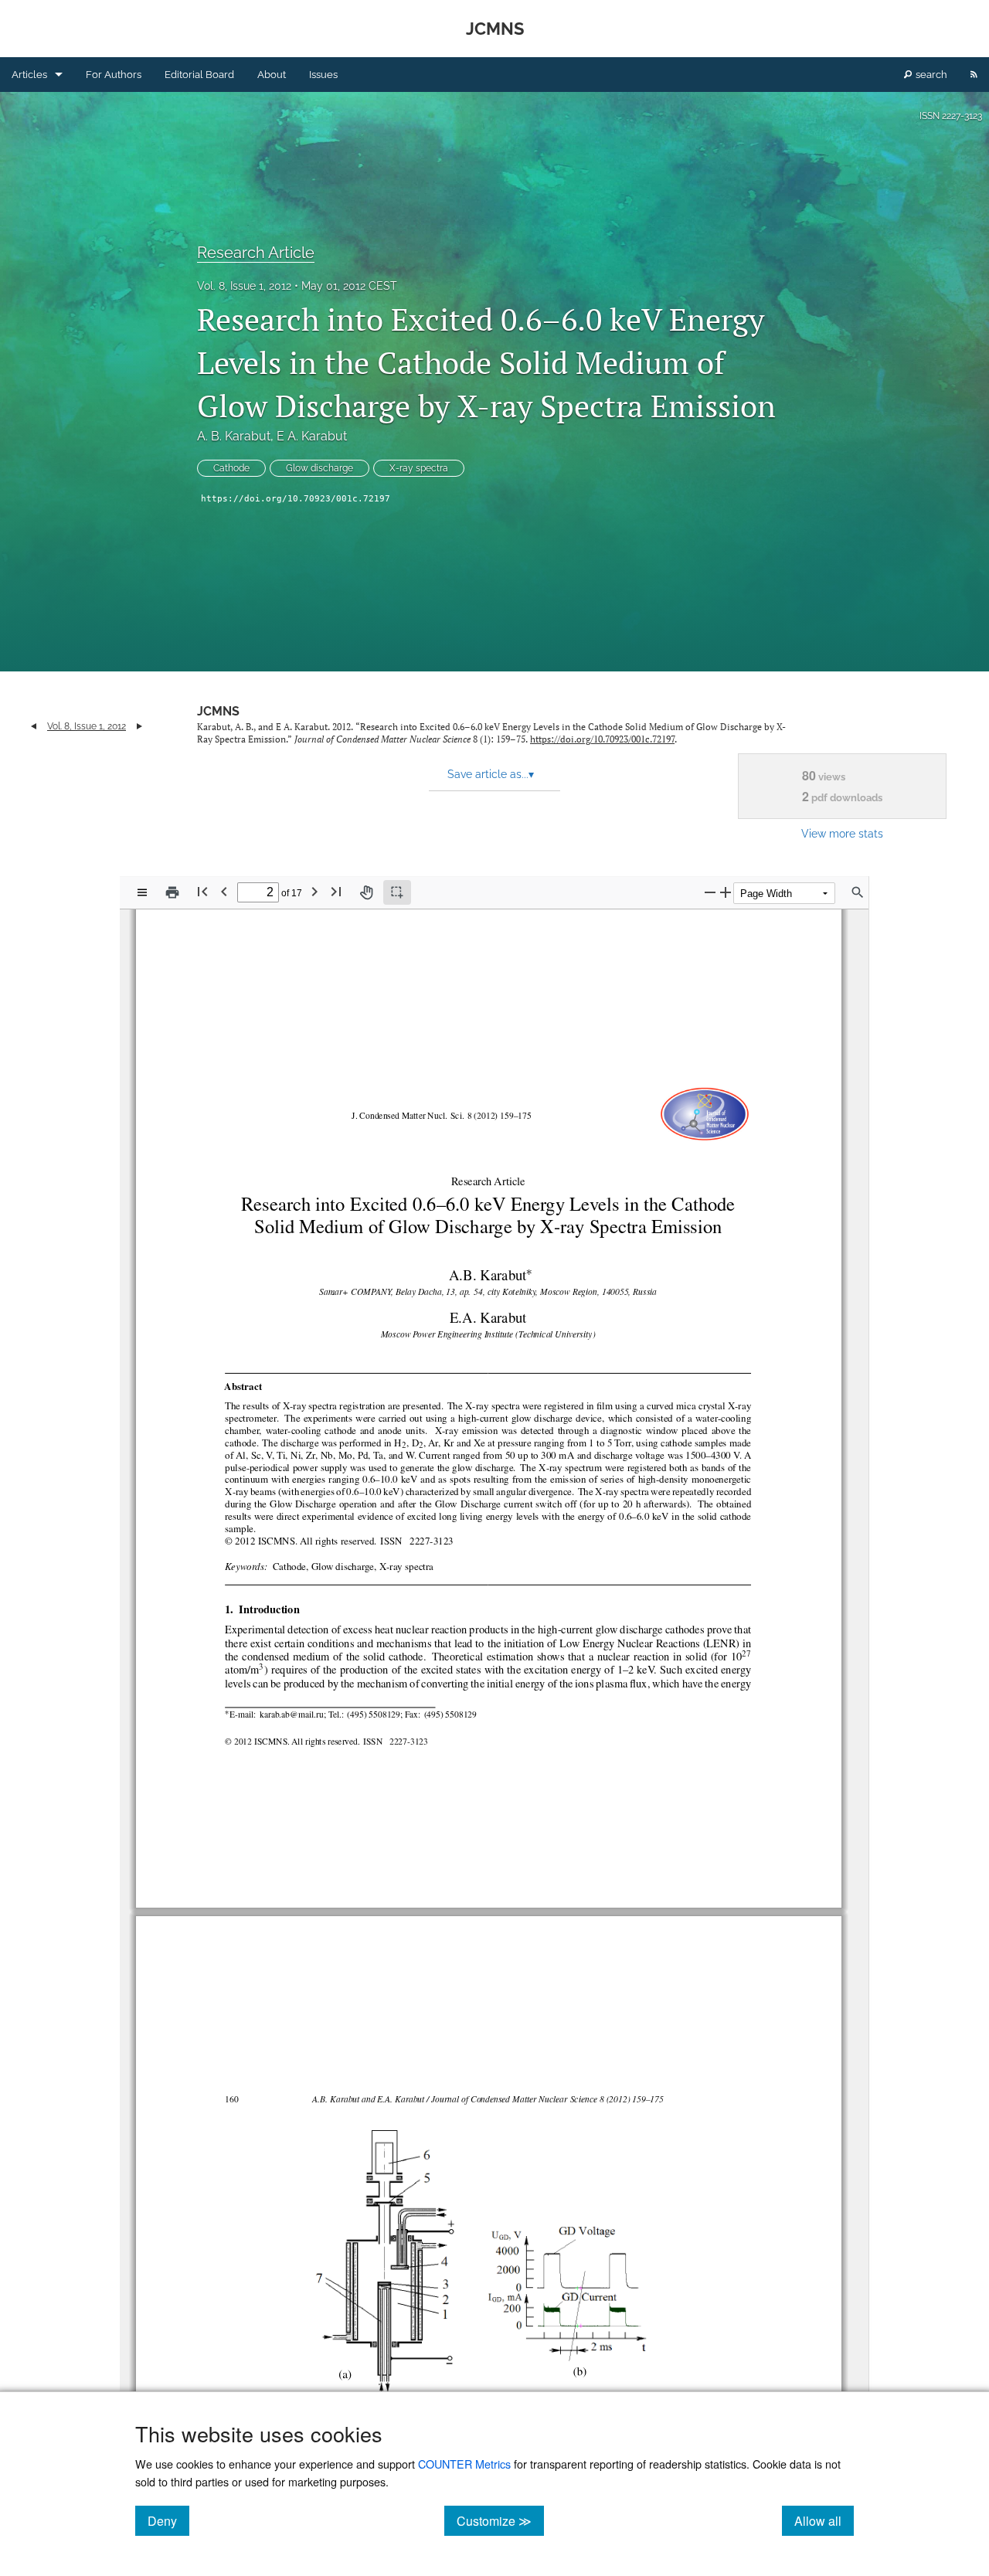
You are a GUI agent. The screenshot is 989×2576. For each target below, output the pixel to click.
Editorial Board (199, 75)
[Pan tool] (366, 892)
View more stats (842, 833)
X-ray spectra (419, 468)
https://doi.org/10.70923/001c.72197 (296, 499)
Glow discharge (319, 468)
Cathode (231, 468)
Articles (29, 75)
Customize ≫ (500, 2520)
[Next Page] (314, 891)
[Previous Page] (224, 891)
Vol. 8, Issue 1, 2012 (244, 286)
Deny (168, 2520)
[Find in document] (858, 892)
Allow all (824, 2520)
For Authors (114, 75)
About (272, 75)
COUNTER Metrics (464, 2464)
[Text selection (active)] (397, 892)
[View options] (142, 892)
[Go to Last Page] (336, 891)
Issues (323, 75)
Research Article (256, 253)
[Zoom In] (726, 892)
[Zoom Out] (710, 892)
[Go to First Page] (202, 891)
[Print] (172, 892)
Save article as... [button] (491, 774)
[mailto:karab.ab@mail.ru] (289, 1714)
